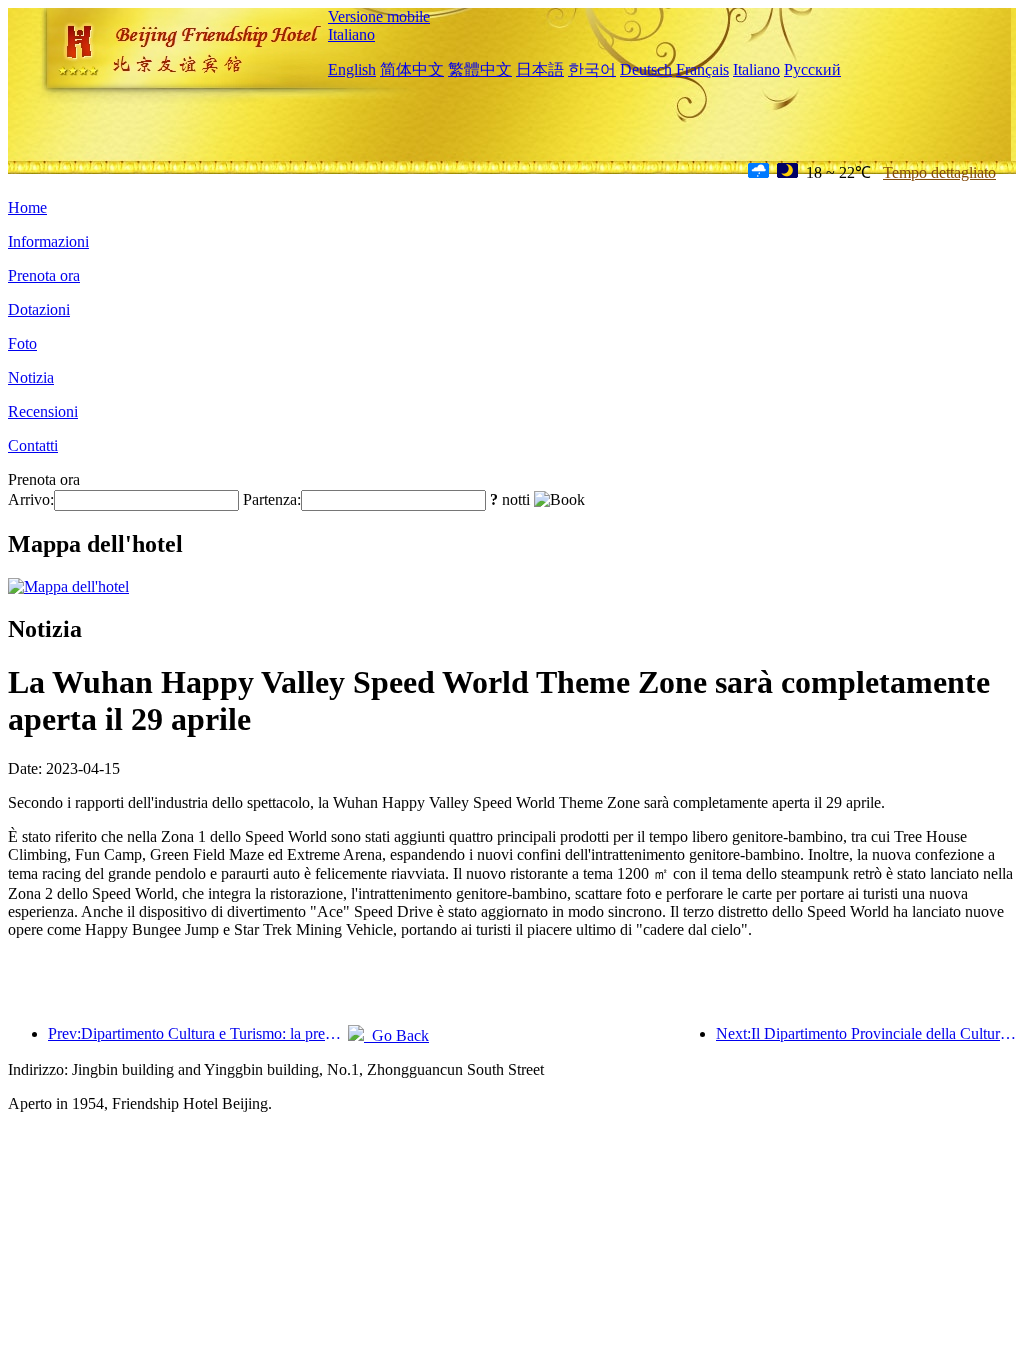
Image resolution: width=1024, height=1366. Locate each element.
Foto (22, 343)
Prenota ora (44, 275)
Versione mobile (379, 16)
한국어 (592, 69)
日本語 (540, 69)
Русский (812, 69)
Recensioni (43, 411)
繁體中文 (480, 69)
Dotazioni (39, 309)
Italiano (351, 34)
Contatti (33, 445)
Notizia (31, 377)
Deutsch (646, 69)
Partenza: (272, 499)
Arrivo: (31, 499)
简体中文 (412, 69)
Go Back (396, 1035)
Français (702, 69)
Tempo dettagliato (939, 172)
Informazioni (48, 241)
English (352, 69)
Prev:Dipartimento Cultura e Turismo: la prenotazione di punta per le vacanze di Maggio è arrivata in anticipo (198, 1033)
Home (27, 207)
